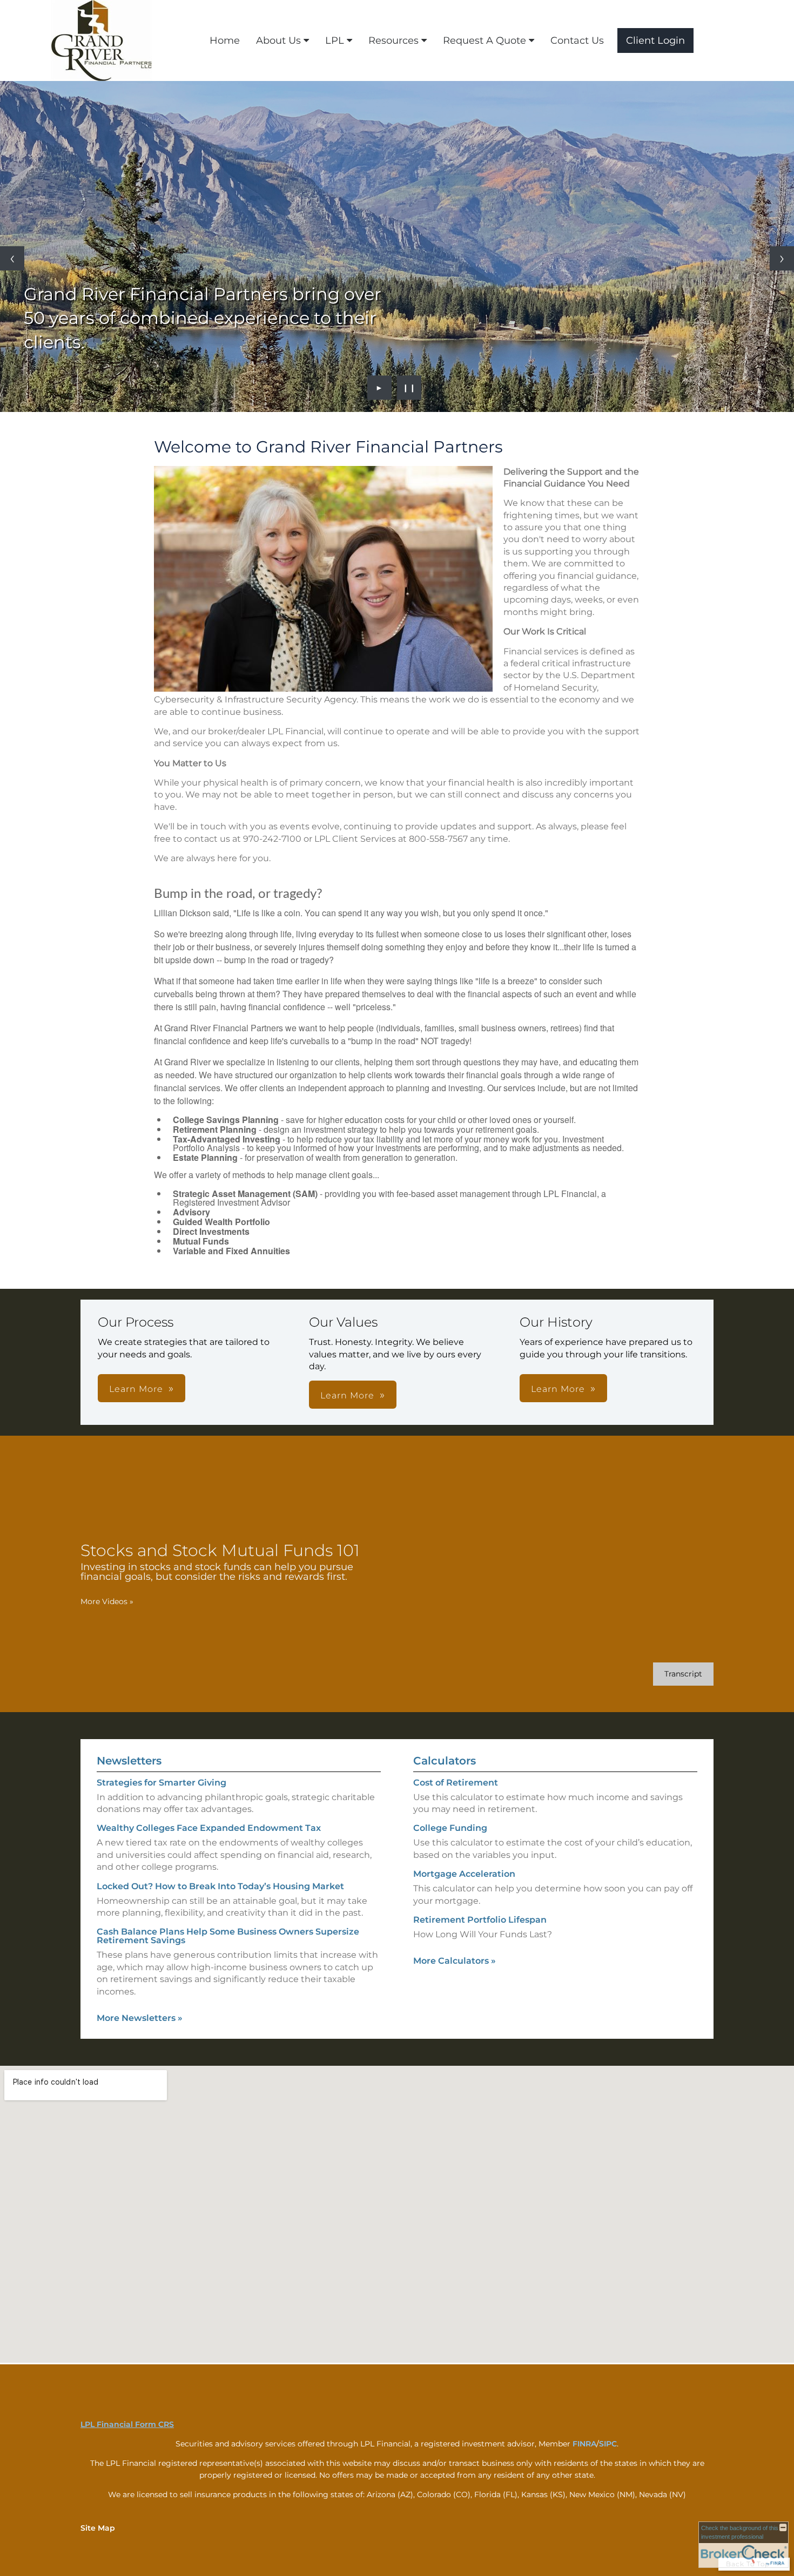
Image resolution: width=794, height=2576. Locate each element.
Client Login (655, 40)
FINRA (584, 2444)
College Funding (450, 1828)
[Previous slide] (12, 258)
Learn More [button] (136, 1389)
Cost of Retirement (456, 1783)
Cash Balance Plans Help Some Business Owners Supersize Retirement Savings (228, 1936)
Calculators (445, 1761)
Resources (393, 40)
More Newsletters (140, 2018)
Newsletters (129, 1761)
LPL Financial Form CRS (127, 2424)
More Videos (107, 1601)
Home (225, 40)
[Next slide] (782, 258)
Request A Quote (485, 40)
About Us (278, 40)
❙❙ (409, 388)
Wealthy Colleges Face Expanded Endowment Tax (209, 1828)
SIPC (608, 2444)
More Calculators (455, 1961)
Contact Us (577, 40)
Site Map (98, 2528)
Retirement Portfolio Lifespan (480, 1920)
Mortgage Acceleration (464, 1874)
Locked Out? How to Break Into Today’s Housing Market (220, 1886)
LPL (335, 40)
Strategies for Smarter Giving (162, 1783)
